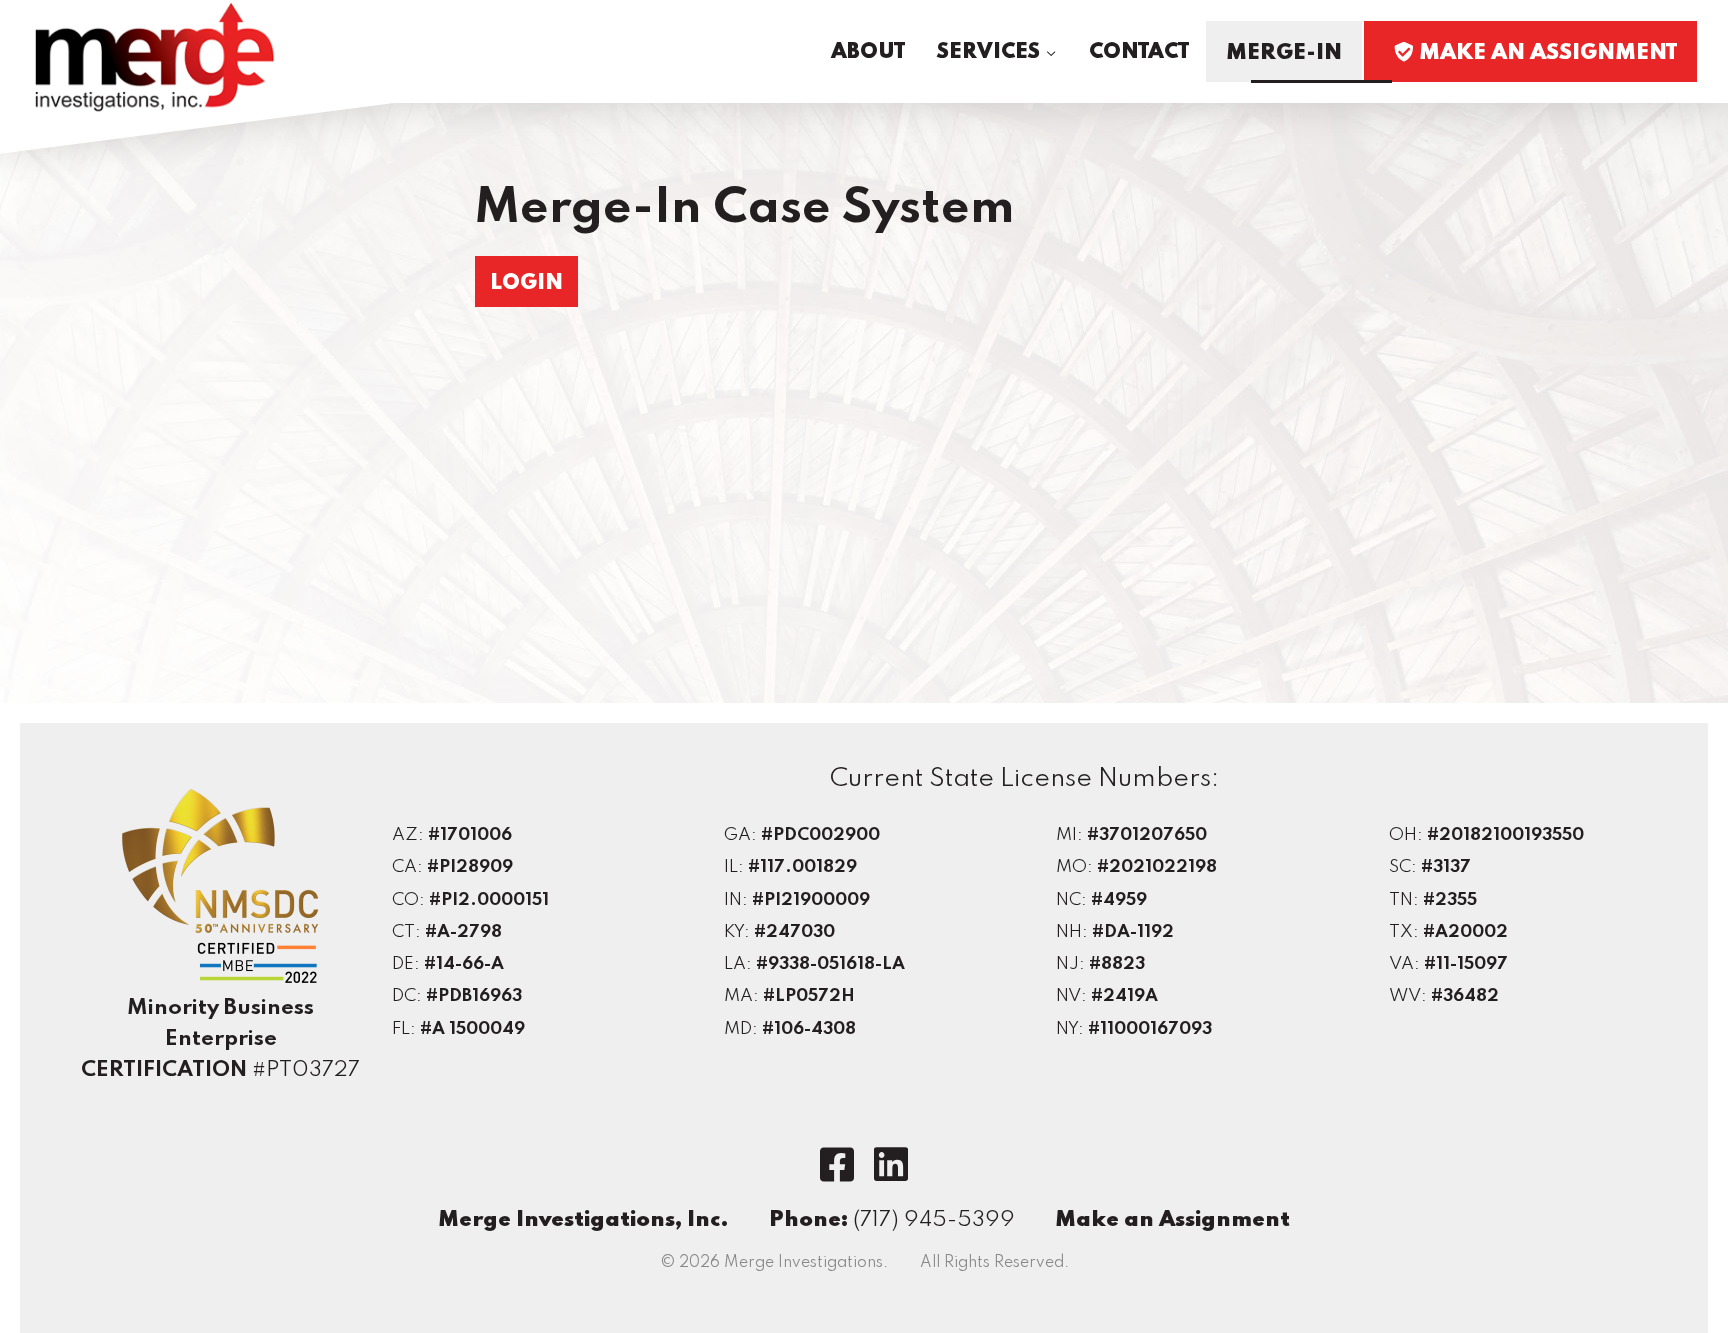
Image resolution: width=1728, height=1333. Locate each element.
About (868, 52)
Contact (1139, 52)
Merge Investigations (155, 57)
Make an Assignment (1172, 1220)
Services (988, 52)
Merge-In (1284, 53)
